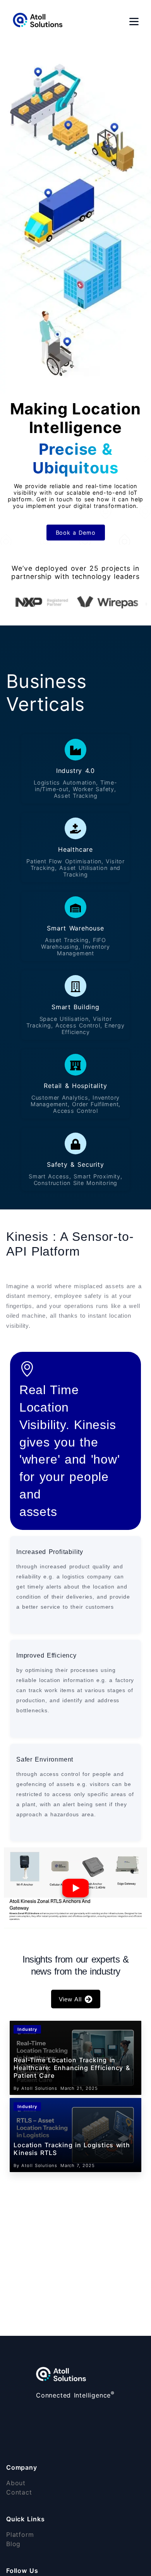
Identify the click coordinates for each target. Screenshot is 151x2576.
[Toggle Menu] (134, 22)
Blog (13, 2544)
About (16, 2483)
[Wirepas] (98, 603)
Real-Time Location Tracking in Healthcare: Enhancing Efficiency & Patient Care (72, 2068)
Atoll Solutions (39, 2088)
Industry (27, 2029)
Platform (20, 2534)
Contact (19, 2492)
